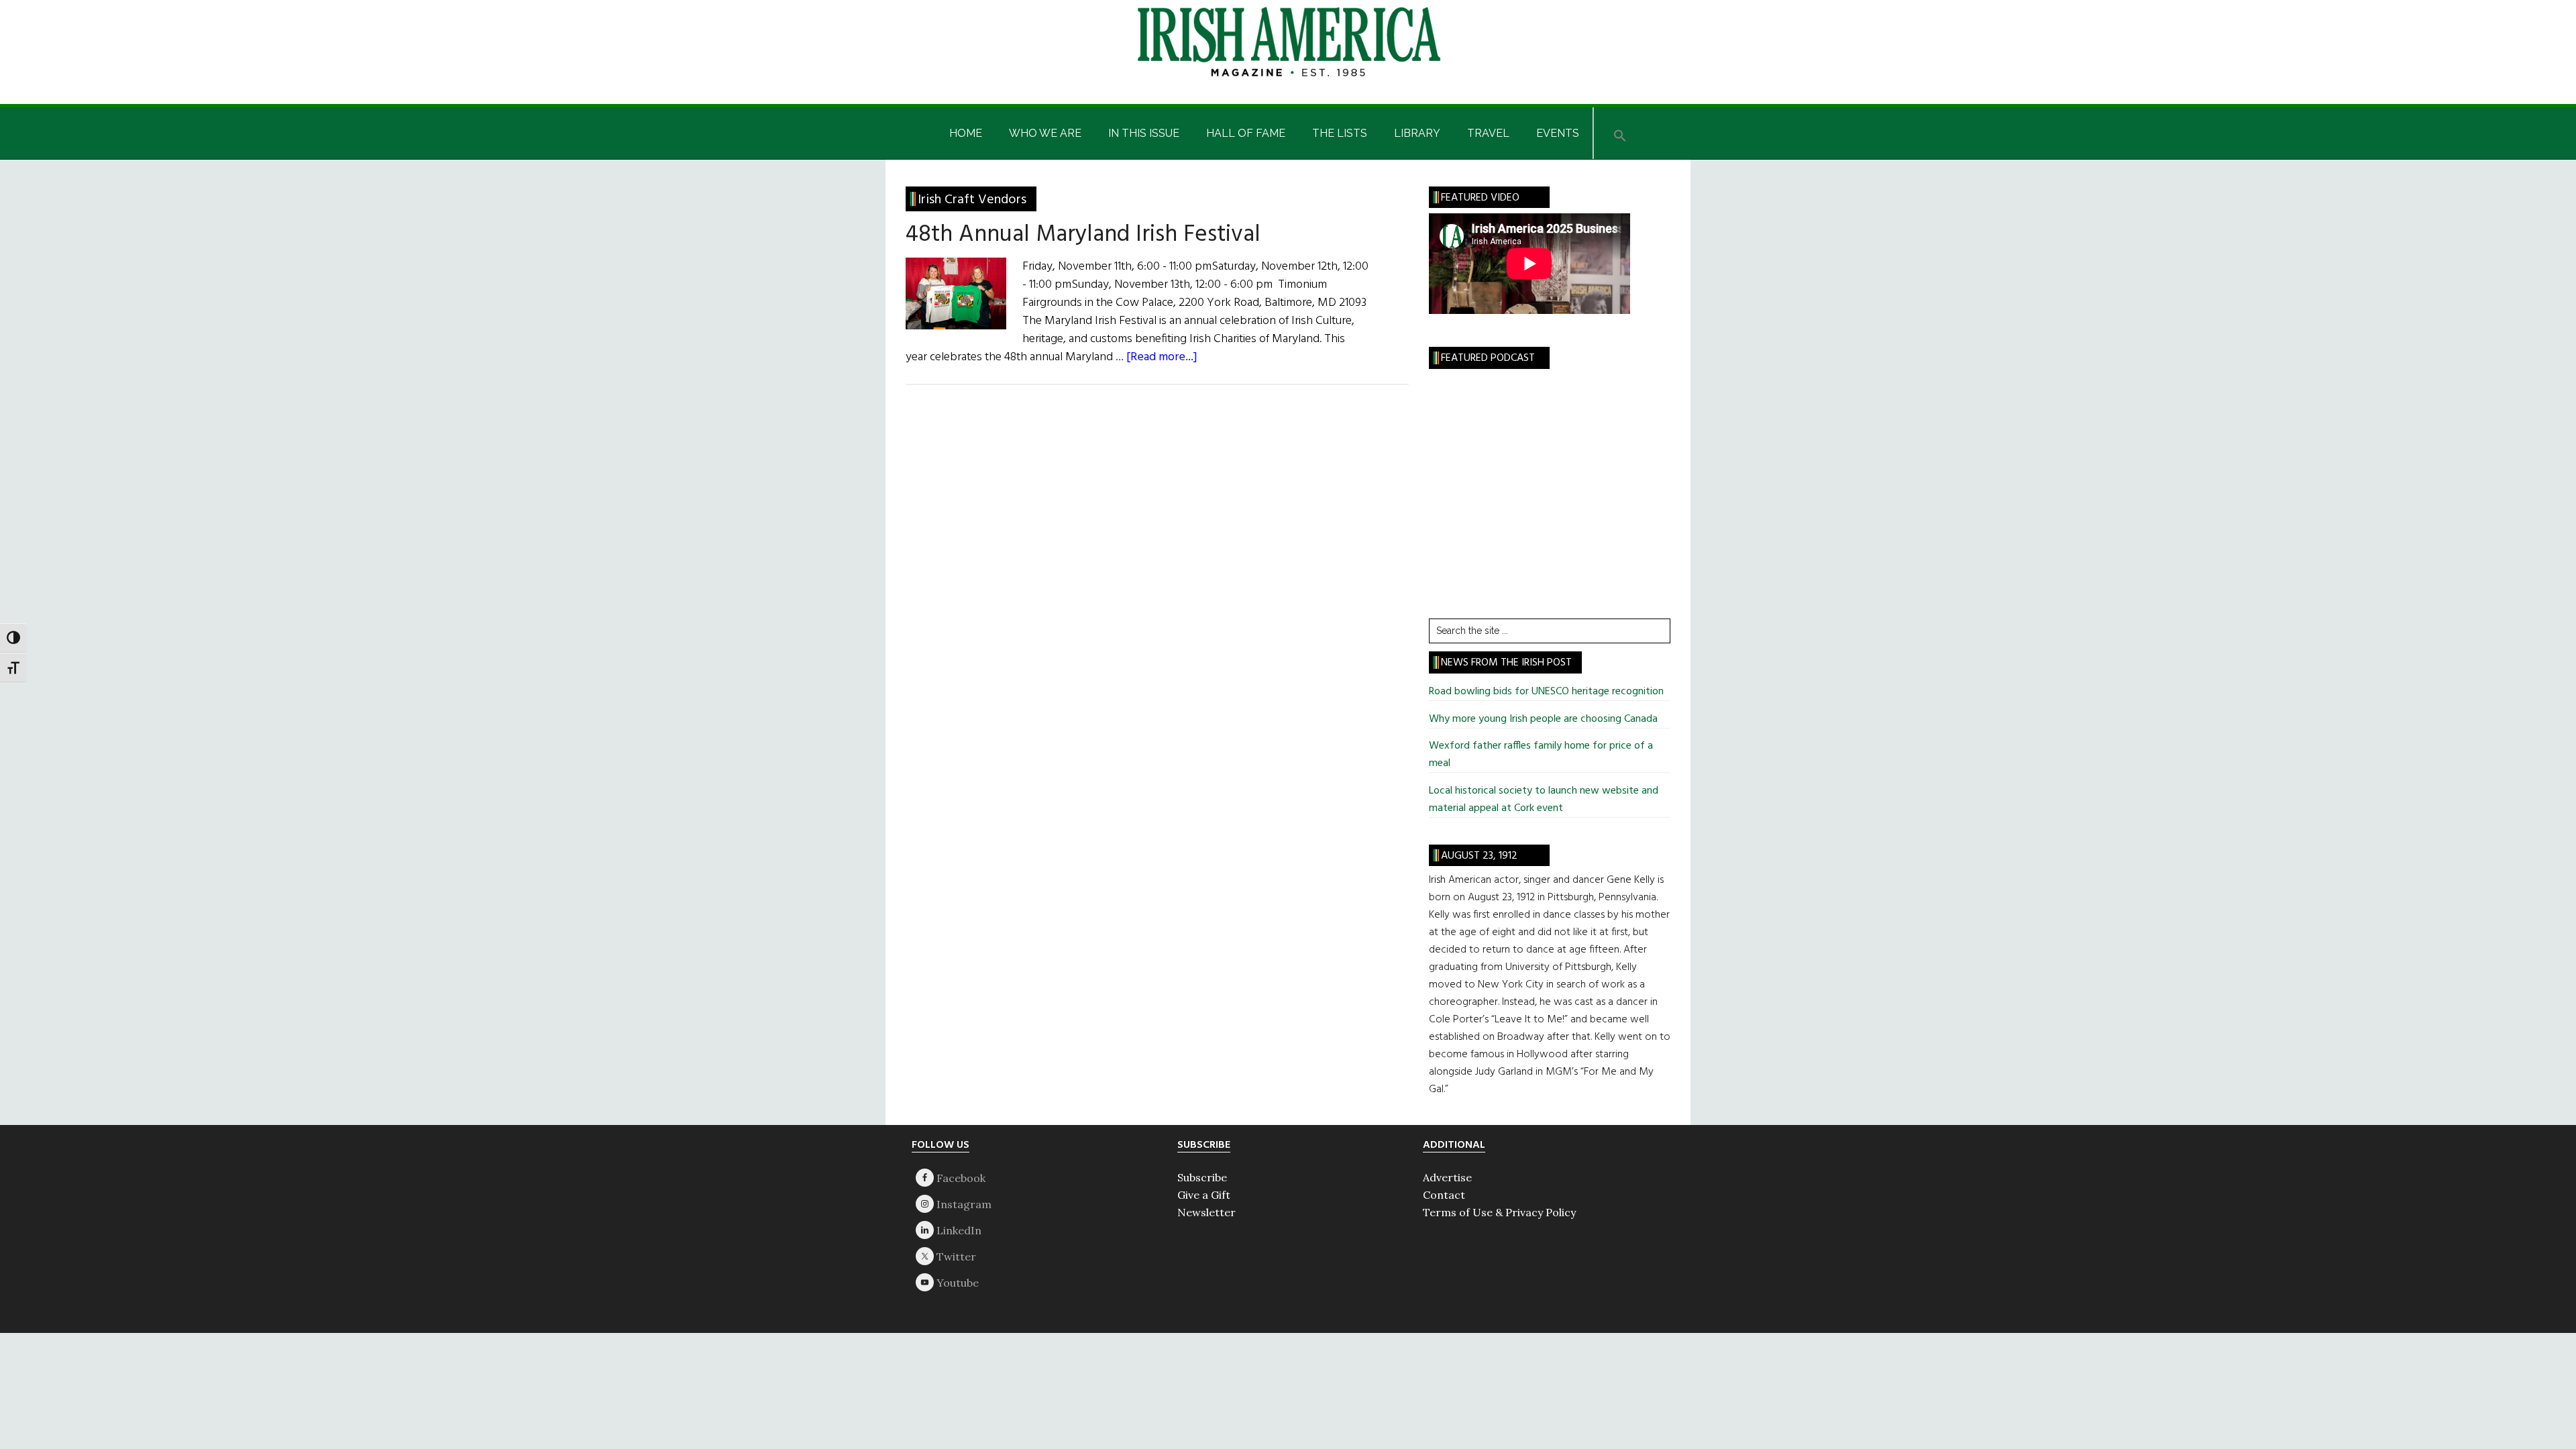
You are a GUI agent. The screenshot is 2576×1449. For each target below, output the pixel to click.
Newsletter (1206, 1212)
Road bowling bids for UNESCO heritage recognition (1546, 692)
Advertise (1447, 1177)
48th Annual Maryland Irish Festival (1083, 235)
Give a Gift (1204, 1195)
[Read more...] (1162, 357)
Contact (1444, 1195)
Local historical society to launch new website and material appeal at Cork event (1544, 800)
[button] (1620, 133)
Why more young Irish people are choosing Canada (1543, 719)
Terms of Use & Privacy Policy (1499, 1212)
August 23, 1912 (1479, 856)
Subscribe (1202, 1177)
